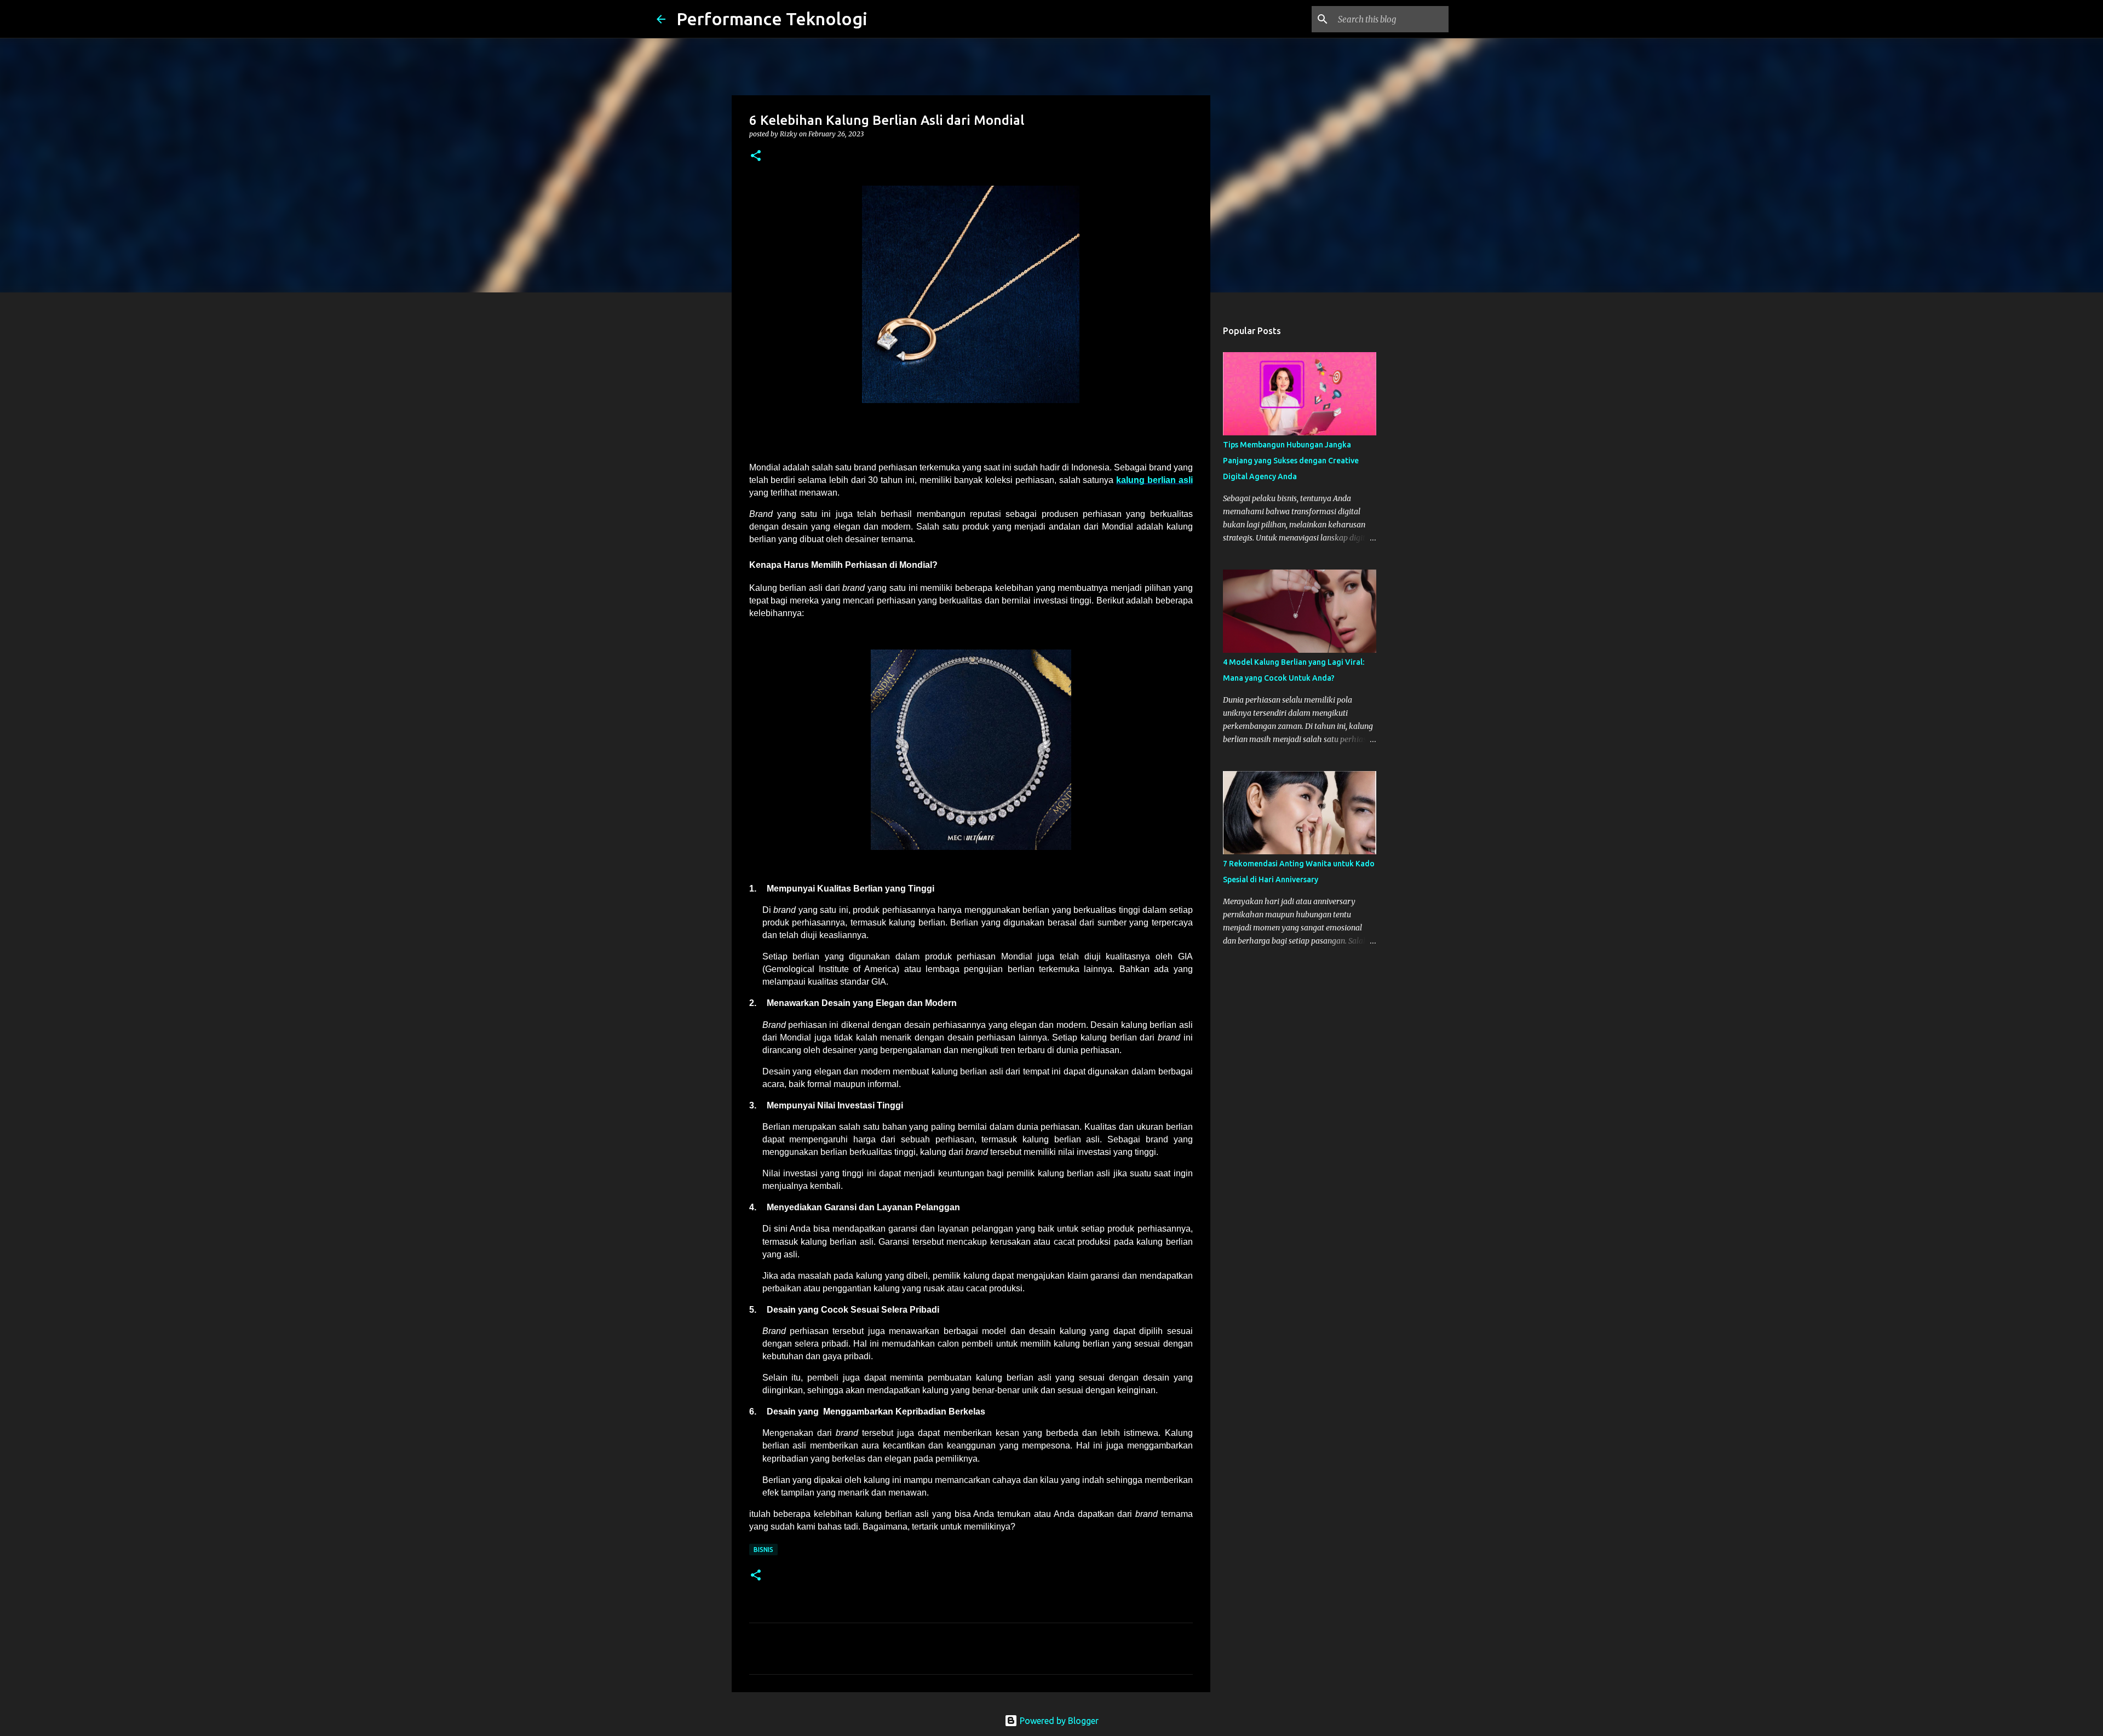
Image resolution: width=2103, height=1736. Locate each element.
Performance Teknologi (772, 19)
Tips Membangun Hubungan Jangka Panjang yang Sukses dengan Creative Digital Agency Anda (1291, 461)
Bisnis (763, 1550)
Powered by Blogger (1058, 1721)
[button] (756, 156)
